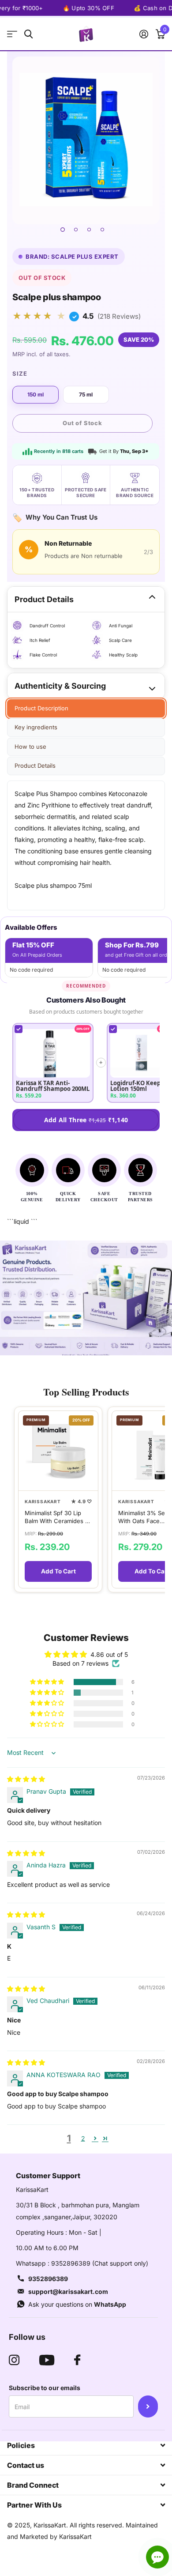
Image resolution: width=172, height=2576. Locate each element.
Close (86, 2445)
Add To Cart (58, 1571)
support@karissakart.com (68, 2291)
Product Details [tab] (35, 766)
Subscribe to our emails (45, 2388)
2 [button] (83, 2138)
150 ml (36, 394)
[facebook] (77, 2360)
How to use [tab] (30, 747)
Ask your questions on (77, 2304)
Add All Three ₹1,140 (86, 1120)
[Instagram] (14, 2360)
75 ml (86, 394)
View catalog (12, 34)
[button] (48, 1682)
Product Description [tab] (41, 708)
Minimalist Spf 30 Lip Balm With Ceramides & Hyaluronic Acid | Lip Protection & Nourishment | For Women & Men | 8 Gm (57, 1517)
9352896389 (48, 2279)
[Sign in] (144, 34)
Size (20, 373)
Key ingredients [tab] (36, 727)
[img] (26, 1779)
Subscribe (148, 2406)
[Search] (28, 34)
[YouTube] (47, 2360)
